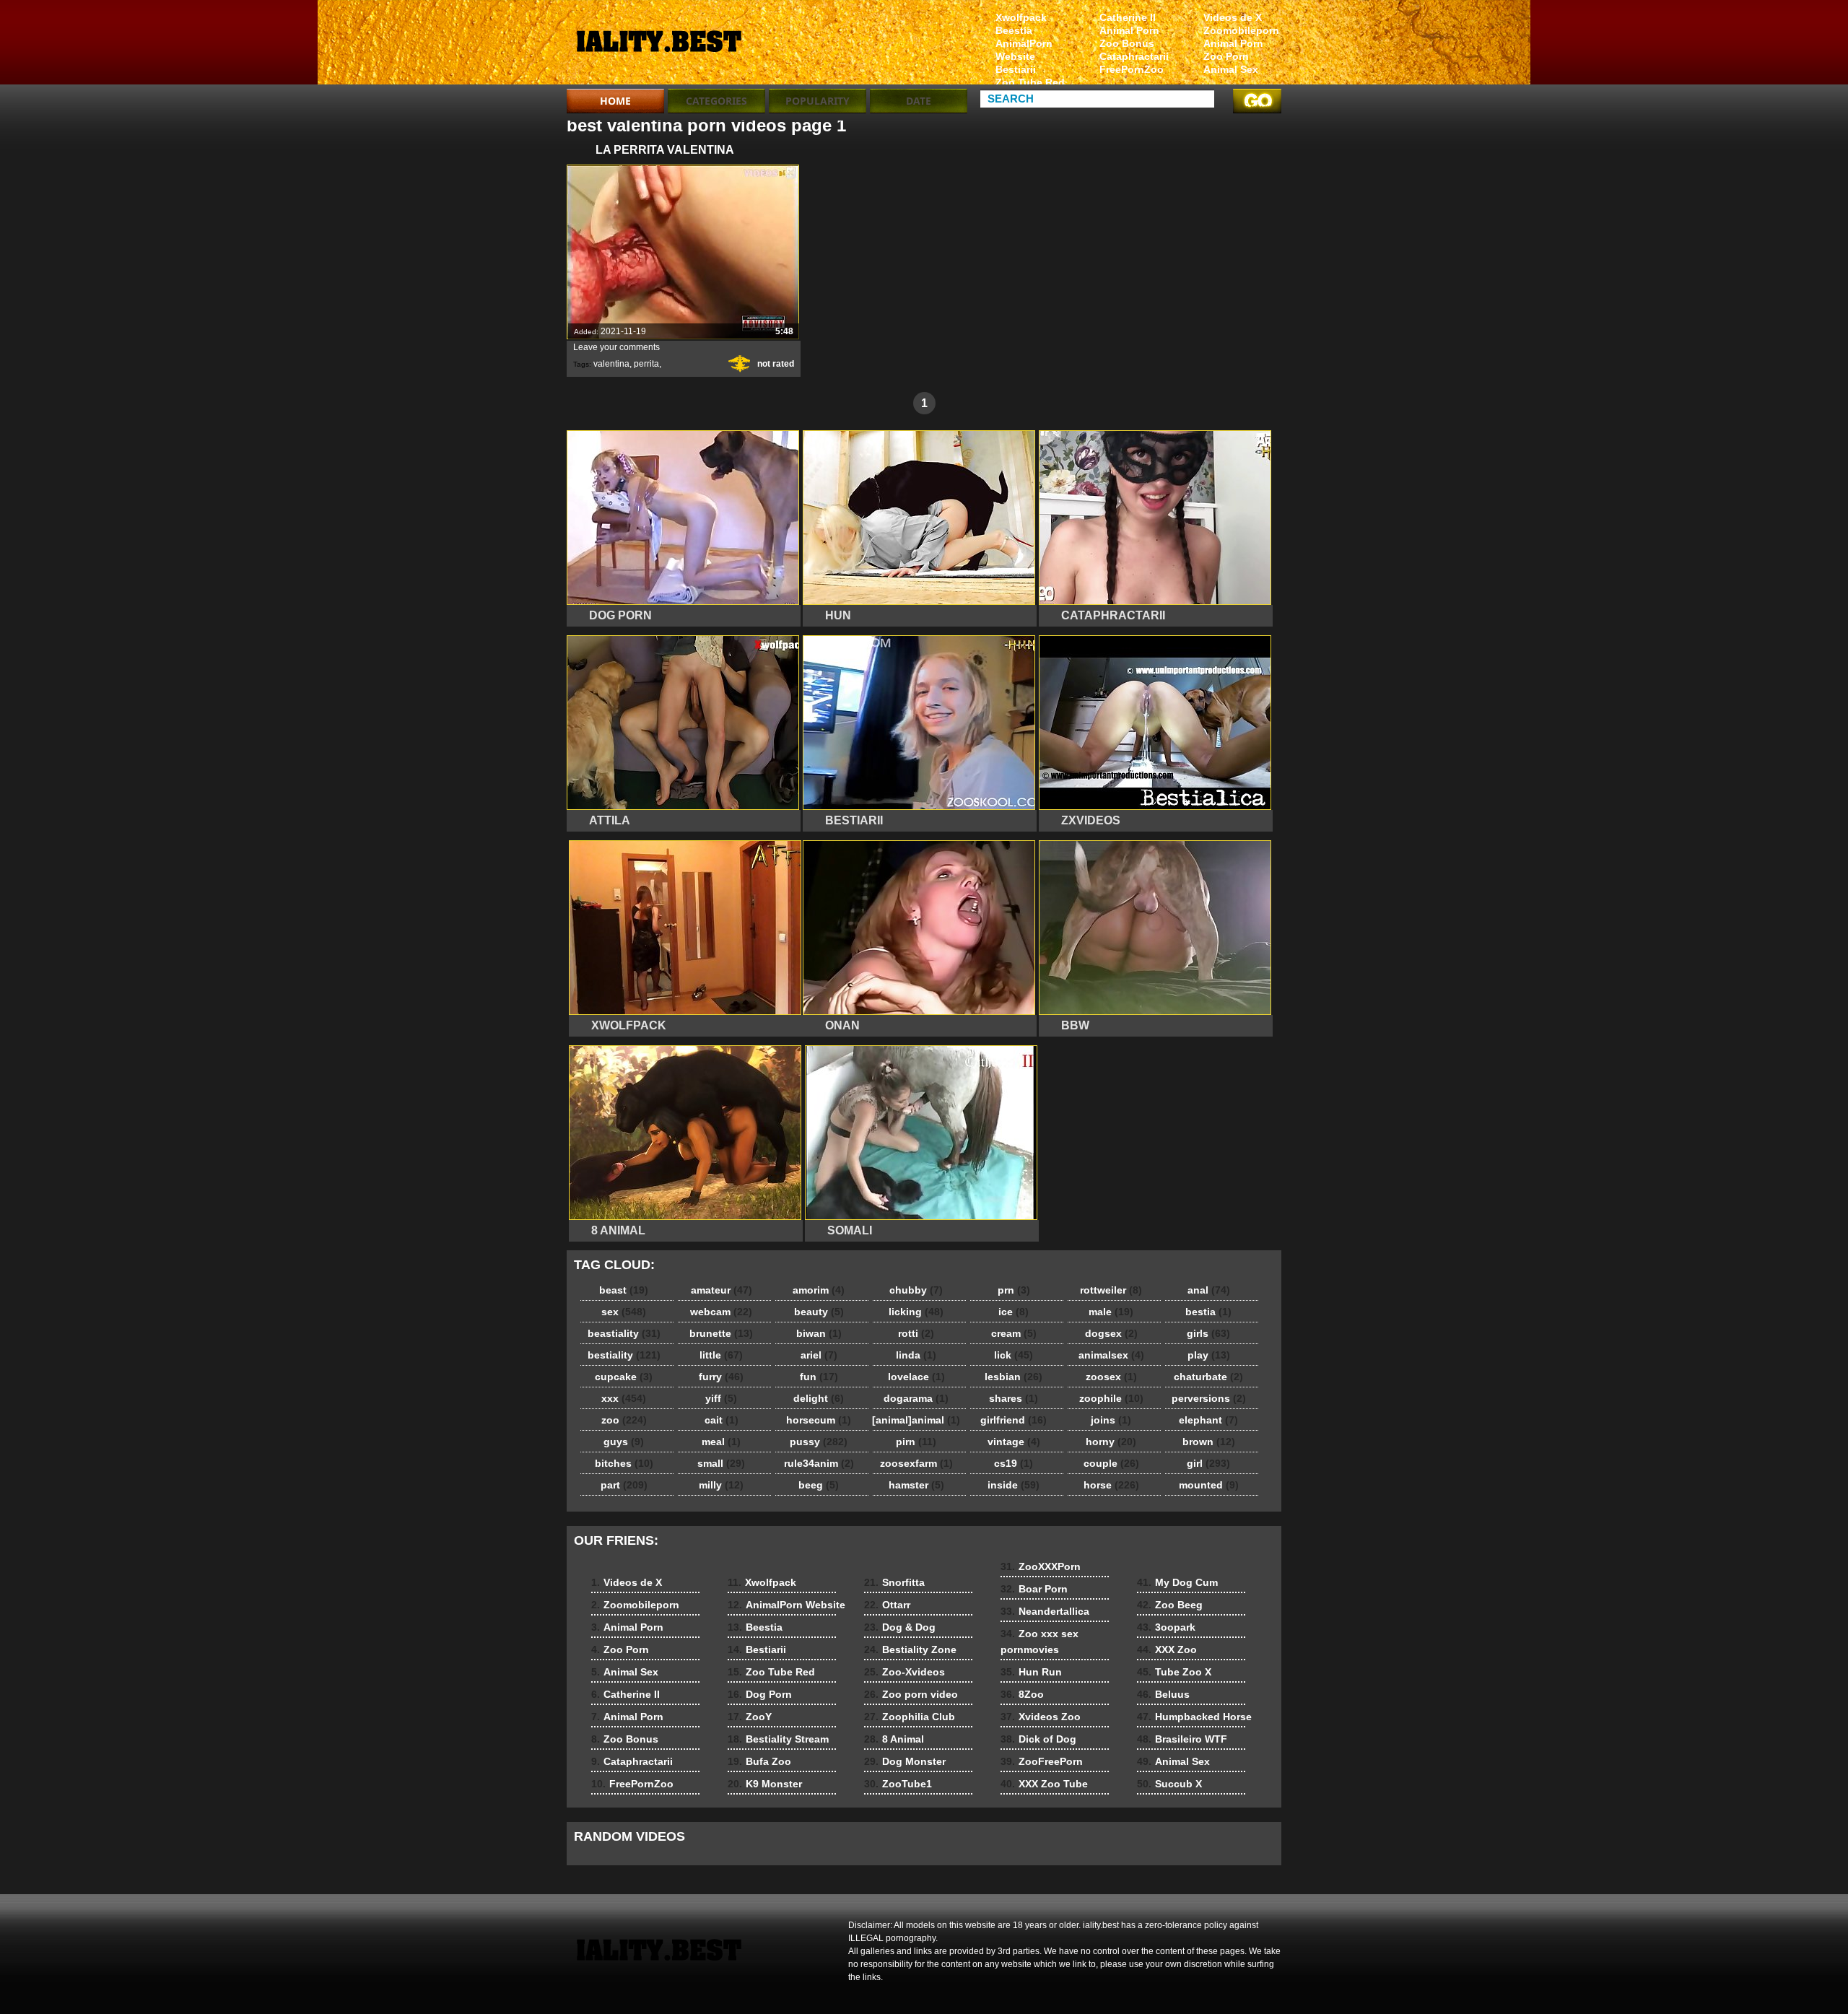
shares (1014, 1398)
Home (615, 101)
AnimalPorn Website (1024, 50)
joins (1111, 1420)
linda (916, 1355)
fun (819, 1377)
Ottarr (887, 1605)
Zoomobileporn (1241, 30)
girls (1208, 1333)
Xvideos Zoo (1041, 1717)
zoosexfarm (916, 1463)
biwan (819, 1333)
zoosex (1111, 1377)
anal (1209, 1290)
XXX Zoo (1167, 1649)
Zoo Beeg (1170, 1605)
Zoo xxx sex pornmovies (1039, 1642)
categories (716, 101)
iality (658, 45)
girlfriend (1014, 1420)
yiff (721, 1398)
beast (624, 1290)
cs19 (1014, 1463)
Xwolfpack (1021, 17)
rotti (916, 1333)
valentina (611, 364)
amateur (722, 1290)
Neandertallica (1045, 1611)
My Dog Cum (1177, 1582)
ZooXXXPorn (1041, 1566)
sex (624, 1312)
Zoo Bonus (1127, 43)
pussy (819, 1442)
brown (1209, 1442)
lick (1014, 1355)
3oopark (1166, 1627)
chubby (916, 1290)
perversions (1209, 1398)
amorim (819, 1290)
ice (1014, 1312)
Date (919, 101)
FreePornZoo (1132, 69)
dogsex (1111, 1333)
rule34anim (819, 1463)
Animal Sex (1231, 69)
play (1209, 1355)
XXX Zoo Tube (1044, 1784)
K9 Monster (765, 1784)
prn (1014, 1290)
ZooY (750, 1717)
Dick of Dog (1038, 1739)
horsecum (819, 1420)
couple (1111, 1463)
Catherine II (1128, 17)
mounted (1209, 1485)
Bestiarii (1016, 69)
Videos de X (1233, 17)
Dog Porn (760, 1694)
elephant (1208, 1420)
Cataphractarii (1134, 56)
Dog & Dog (900, 1627)
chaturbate (1208, 1377)
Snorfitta (894, 1582)
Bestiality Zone (910, 1649)
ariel (819, 1355)
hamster (916, 1485)
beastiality (624, 1333)
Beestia (1014, 30)
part (624, 1485)
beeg (819, 1485)
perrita (646, 364)
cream (1014, 1333)
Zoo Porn (1226, 56)
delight (819, 1398)
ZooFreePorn (1042, 1761)
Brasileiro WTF (1182, 1739)
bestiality (624, 1355)
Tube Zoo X (1174, 1672)
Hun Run (1031, 1672)
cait (722, 1420)
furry (721, 1377)
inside (1014, 1485)
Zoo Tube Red (1030, 82)
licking (916, 1312)
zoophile (1111, 1398)
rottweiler (1111, 1290)
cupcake (624, 1377)
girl (1208, 1463)
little (721, 1355)
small (721, 1463)
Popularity (818, 101)
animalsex (1111, 1355)
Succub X (1169, 1784)
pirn (916, 1442)
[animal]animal (916, 1420)
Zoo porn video (911, 1694)
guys (624, 1442)
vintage (1014, 1442)
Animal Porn (1233, 43)
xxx (624, 1398)
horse (1111, 1485)
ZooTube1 (898, 1784)
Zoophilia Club (910, 1717)
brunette (721, 1333)
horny (1111, 1442)
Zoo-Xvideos (905, 1672)
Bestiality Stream (778, 1739)
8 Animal (894, 1739)
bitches (624, 1463)
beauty (819, 1312)
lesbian (1014, 1377)
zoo (624, 1420)
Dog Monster (905, 1761)
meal (721, 1442)
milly (721, 1485)
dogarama (916, 1398)
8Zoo (1022, 1694)
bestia (1208, 1312)
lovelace (916, 1377)
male (1111, 1312)
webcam (721, 1312)
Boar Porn (1034, 1589)
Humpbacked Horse (1194, 1717)
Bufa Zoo (759, 1761)
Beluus (1163, 1694)
